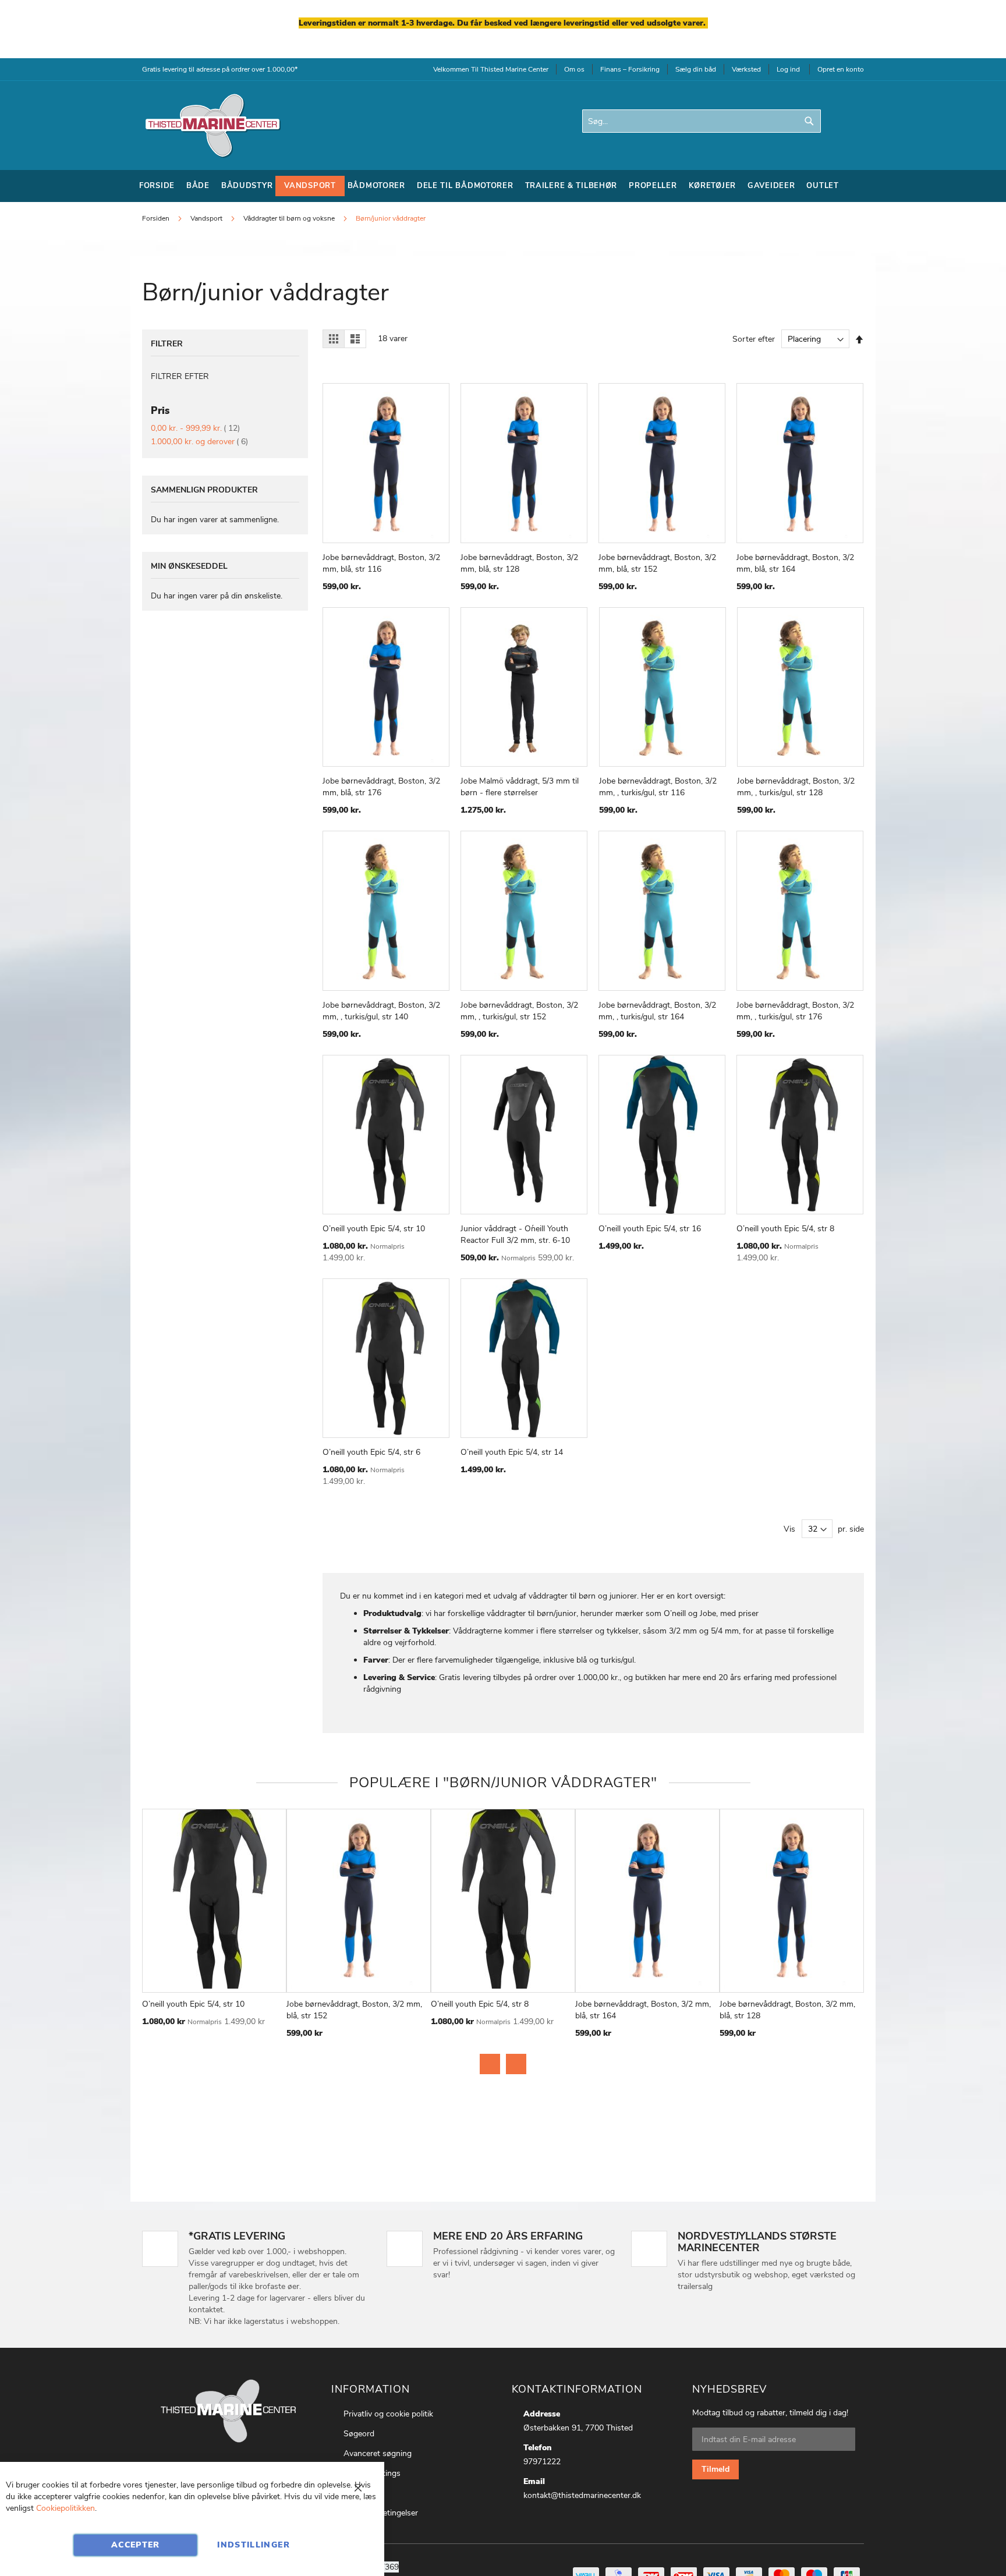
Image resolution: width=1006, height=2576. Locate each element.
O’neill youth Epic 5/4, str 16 (650, 1229)
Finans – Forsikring (630, 69)
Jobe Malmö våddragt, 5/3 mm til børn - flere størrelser (520, 787)
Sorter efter (754, 339)
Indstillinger (254, 2545)
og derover (199, 442)
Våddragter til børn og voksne (290, 218)
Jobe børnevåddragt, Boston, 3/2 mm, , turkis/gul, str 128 (796, 787)
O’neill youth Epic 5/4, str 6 (371, 1452)
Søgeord (359, 2434)
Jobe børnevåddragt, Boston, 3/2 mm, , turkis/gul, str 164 (657, 1011)
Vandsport (207, 218)
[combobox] (702, 121)
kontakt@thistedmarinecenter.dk (582, 2495)
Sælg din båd (696, 69)
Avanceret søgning (378, 2453)
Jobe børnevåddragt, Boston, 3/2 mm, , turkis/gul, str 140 (381, 1011)
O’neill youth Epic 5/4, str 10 (374, 1229)
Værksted (746, 69)
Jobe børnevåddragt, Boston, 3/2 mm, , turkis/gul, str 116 (658, 787)
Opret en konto (841, 69)
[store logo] (212, 125)
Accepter (136, 2545)
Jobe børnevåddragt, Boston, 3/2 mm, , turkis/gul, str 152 (519, 1011)
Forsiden (157, 218)
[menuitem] (157, 186)
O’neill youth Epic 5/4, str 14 (512, 1452)
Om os (574, 69)
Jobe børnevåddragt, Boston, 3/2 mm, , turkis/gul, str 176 (795, 1011)
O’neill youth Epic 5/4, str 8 (785, 1229)
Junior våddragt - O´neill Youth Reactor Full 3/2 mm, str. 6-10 (515, 1234)
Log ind (788, 69)
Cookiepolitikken (65, 2508)
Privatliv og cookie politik (388, 2414)
